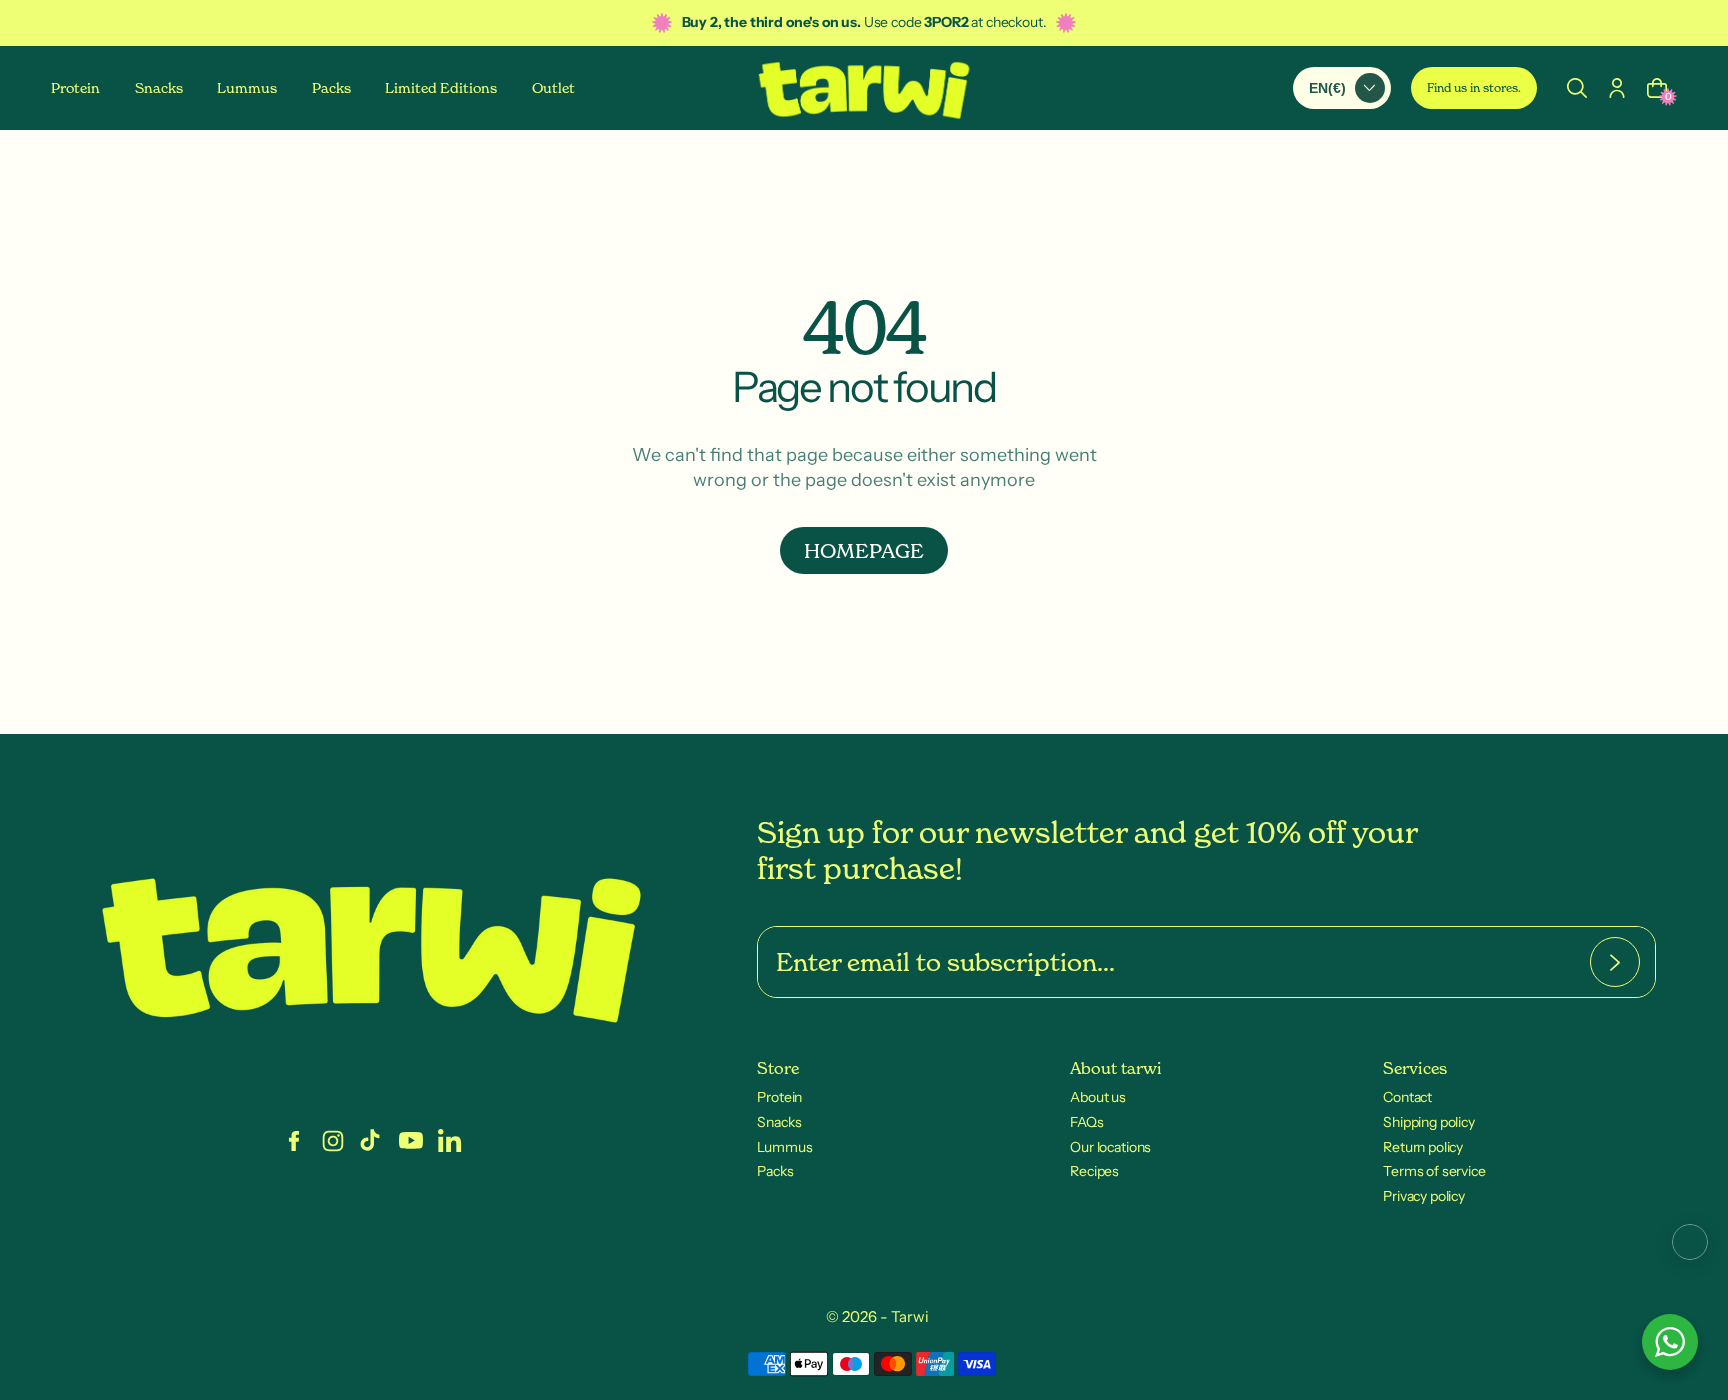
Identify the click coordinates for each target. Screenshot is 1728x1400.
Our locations (1110, 1147)
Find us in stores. (1474, 87)
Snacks (779, 1122)
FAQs (1086, 1122)
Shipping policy (1429, 1122)
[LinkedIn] (450, 1141)
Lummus (784, 1147)
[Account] (1617, 87)
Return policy (1423, 1147)
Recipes (1094, 1171)
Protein (779, 1097)
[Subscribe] (1615, 962)
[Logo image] (864, 88)
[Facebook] (294, 1141)
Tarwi (910, 1316)
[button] (1577, 87)
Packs (775, 1171)
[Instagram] (333, 1141)
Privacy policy (1424, 1196)
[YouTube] (411, 1141)
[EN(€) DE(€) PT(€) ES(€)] (1342, 87)
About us (1098, 1097)
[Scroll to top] (1690, 1242)
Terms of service (1434, 1171)
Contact (1407, 1097)
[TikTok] (372, 1141)
